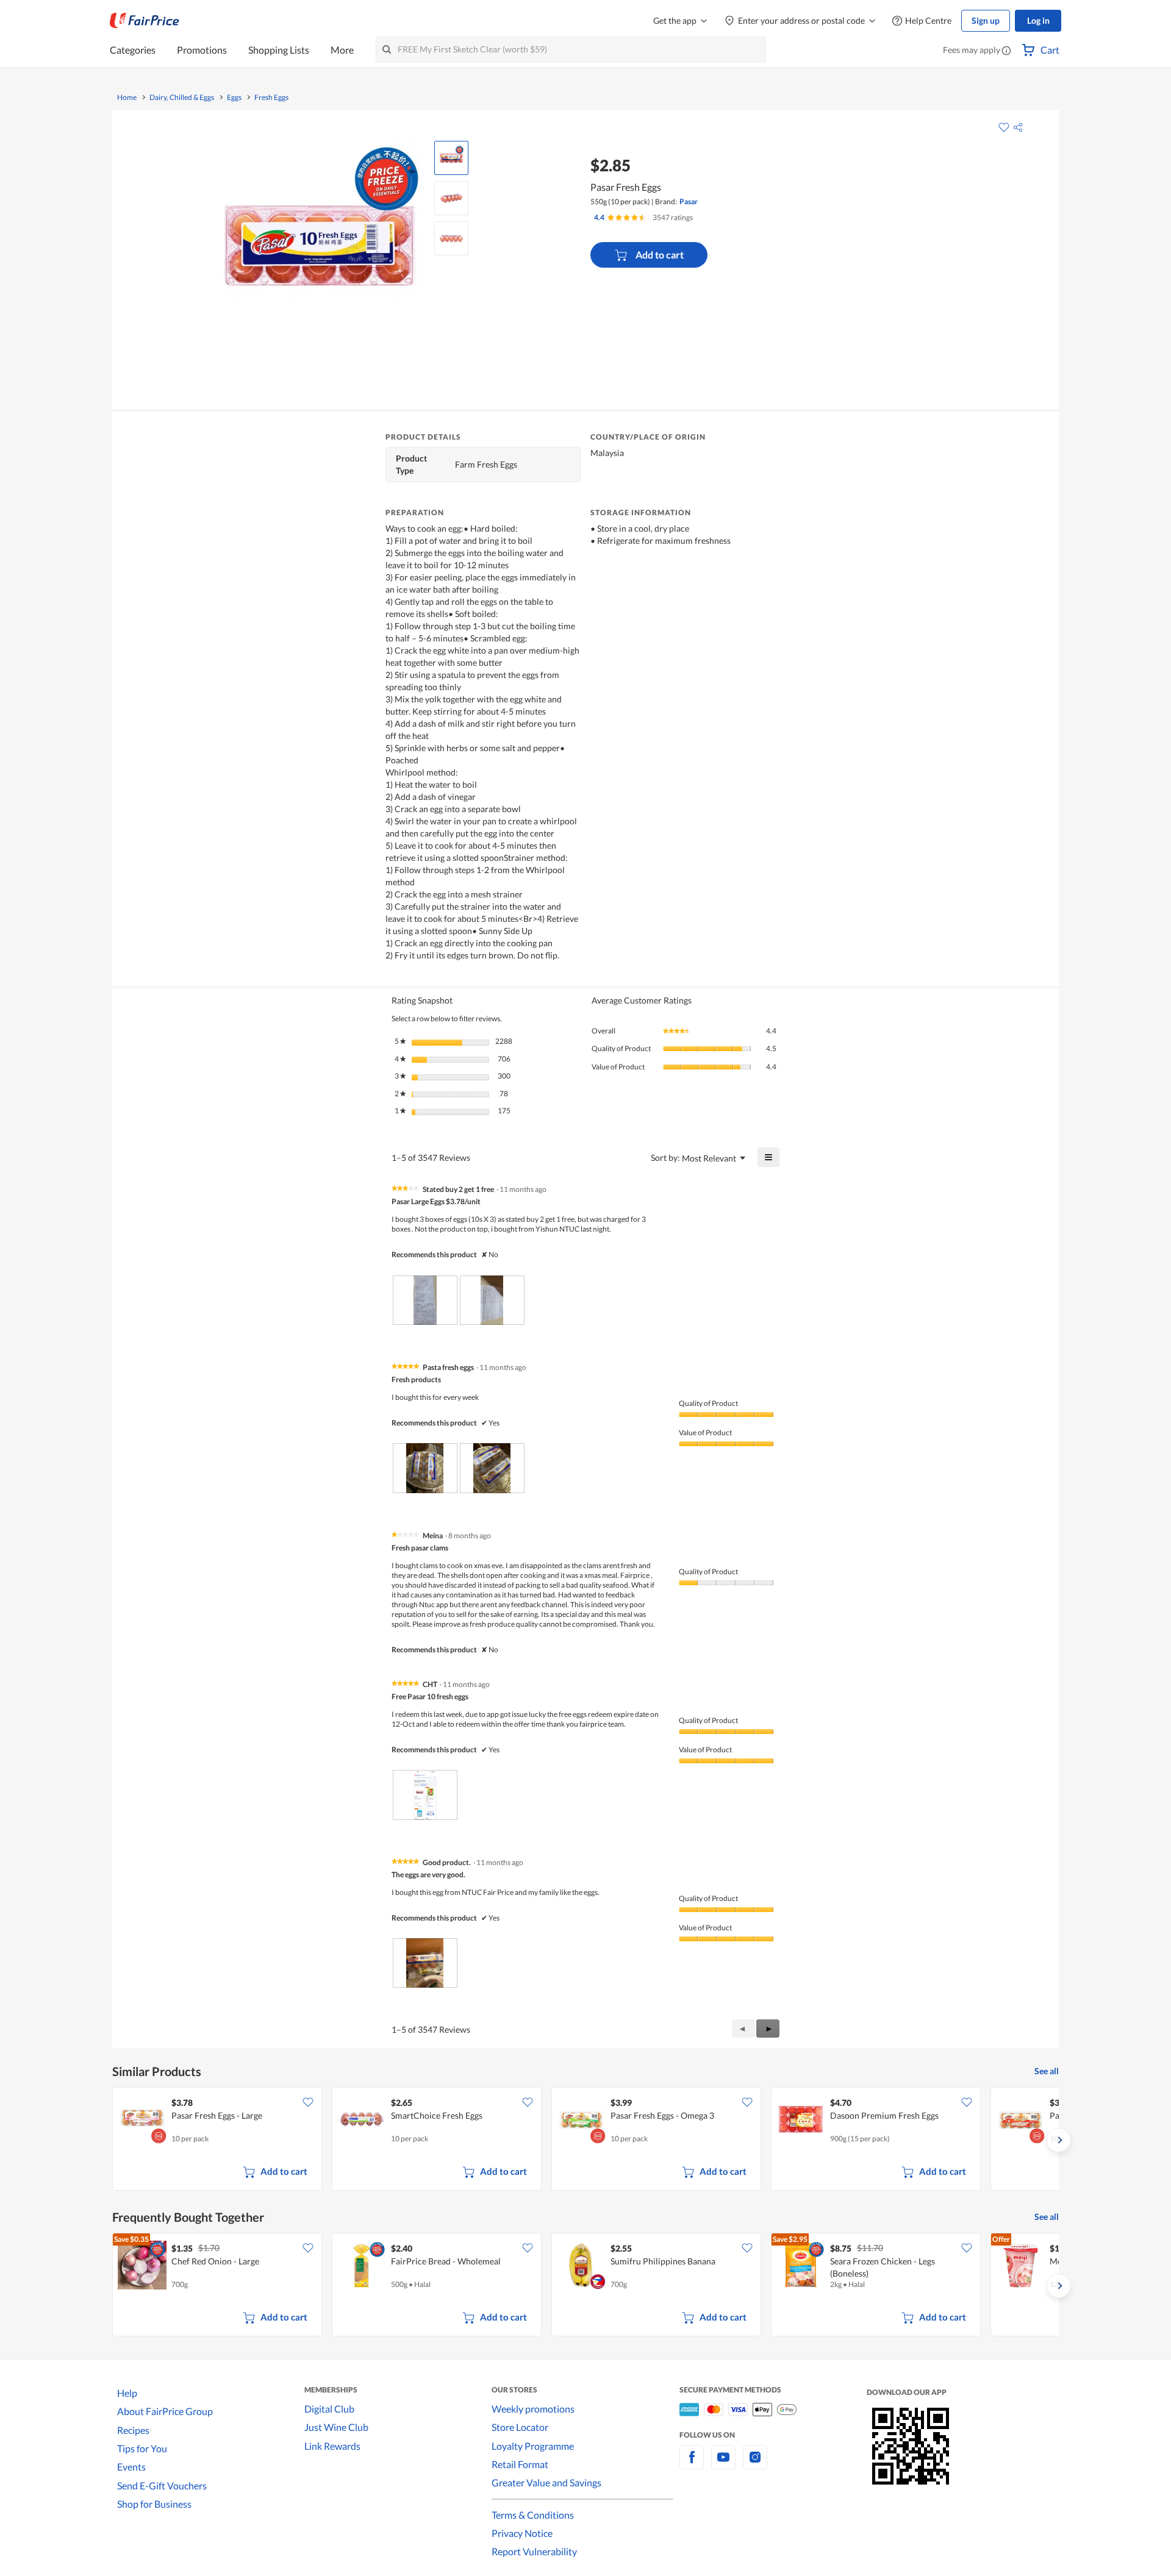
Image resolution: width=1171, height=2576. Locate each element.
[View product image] (451, 158)
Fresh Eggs (271, 98)
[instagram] (755, 2464)
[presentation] (425, 1300)
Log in (1038, 20)
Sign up (986, 20)
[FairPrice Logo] (145, 21)
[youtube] (723, 2464)
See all (1047, 2071)
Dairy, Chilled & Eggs (182, 98)
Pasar (689, 202)
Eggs (234, 98)
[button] (1006, 51)
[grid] (585, 2140)
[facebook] (692, 2464)
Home (127, 98)
